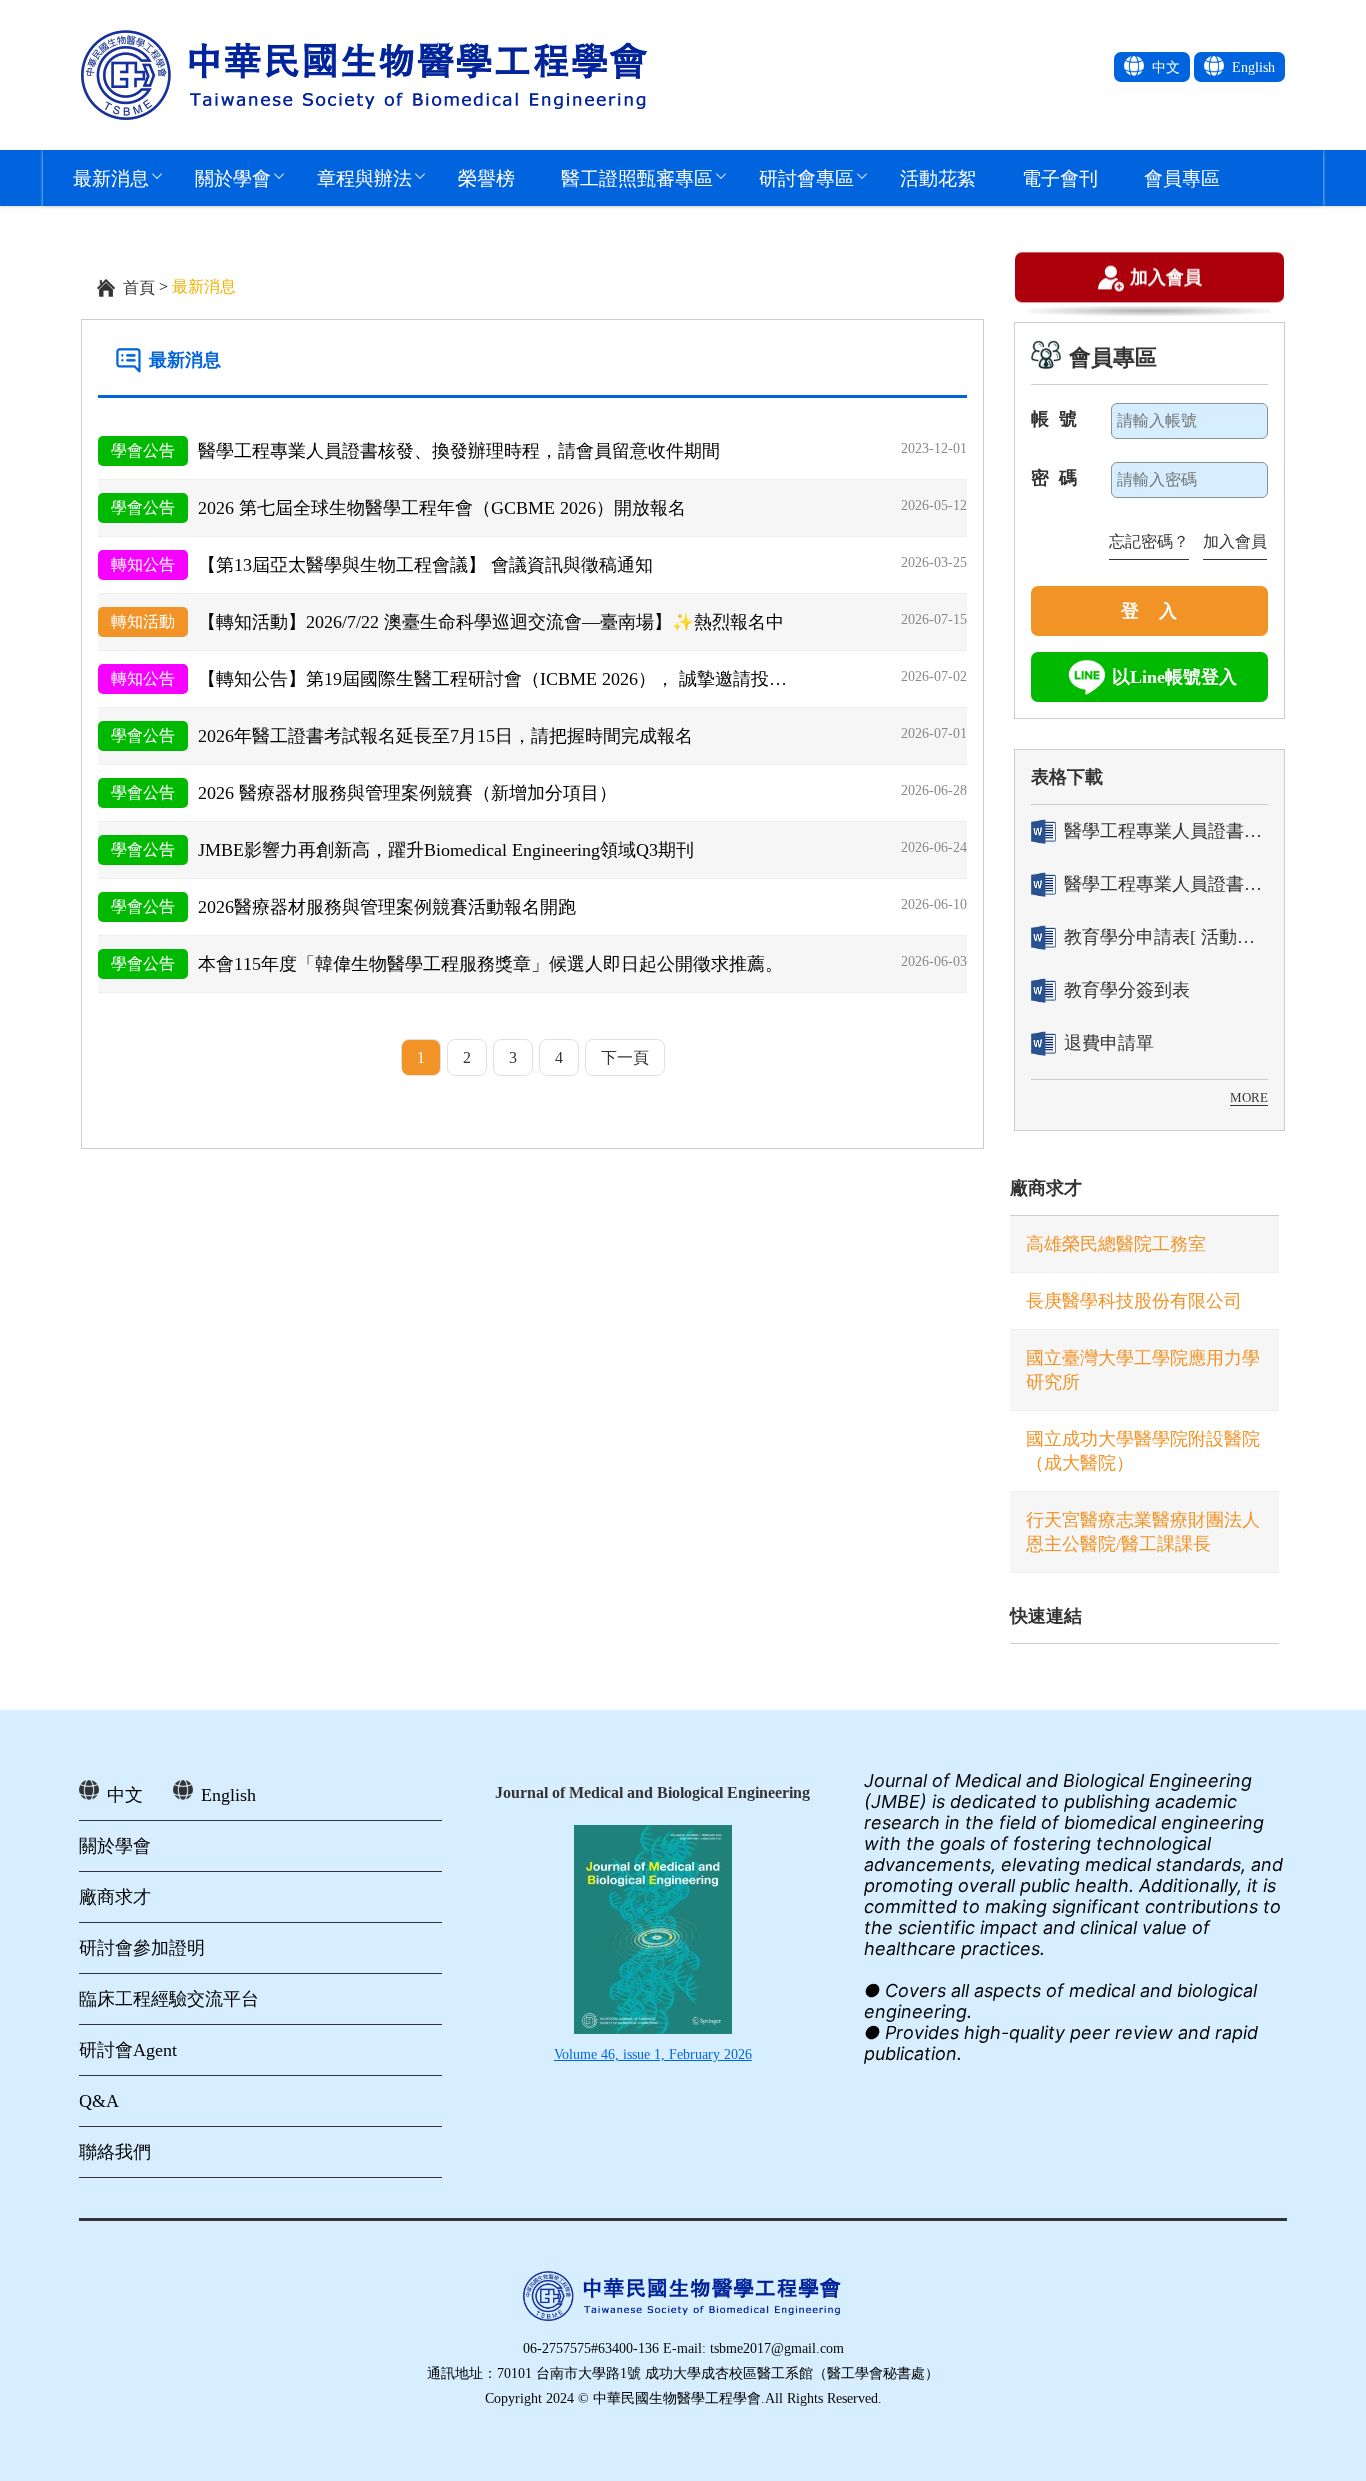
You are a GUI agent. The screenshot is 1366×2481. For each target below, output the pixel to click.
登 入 (1149, 611)
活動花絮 (938, 177)
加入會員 (1166, 277)
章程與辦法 (364, 177)
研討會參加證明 (142, 1948)
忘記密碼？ (1149, 541)
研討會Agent (128, 2050)
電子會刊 (1060, 177)
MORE (1249, 1097)
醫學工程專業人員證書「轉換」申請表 (1166, 831)
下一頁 (625, 1057)
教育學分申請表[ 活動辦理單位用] (1166, 937)
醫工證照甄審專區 (637, 177)
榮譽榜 (486, 177)
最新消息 (111, 177)
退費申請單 (1109, 1043)
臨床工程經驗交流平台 (169, 1999)
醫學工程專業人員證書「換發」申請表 (1166, 884)
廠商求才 (1046, 1188)
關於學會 (233, 177)
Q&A (99, 2101)
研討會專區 (806, 177)
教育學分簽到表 (1127, 990)
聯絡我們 (115, 2152)
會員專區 (1182, 177)
